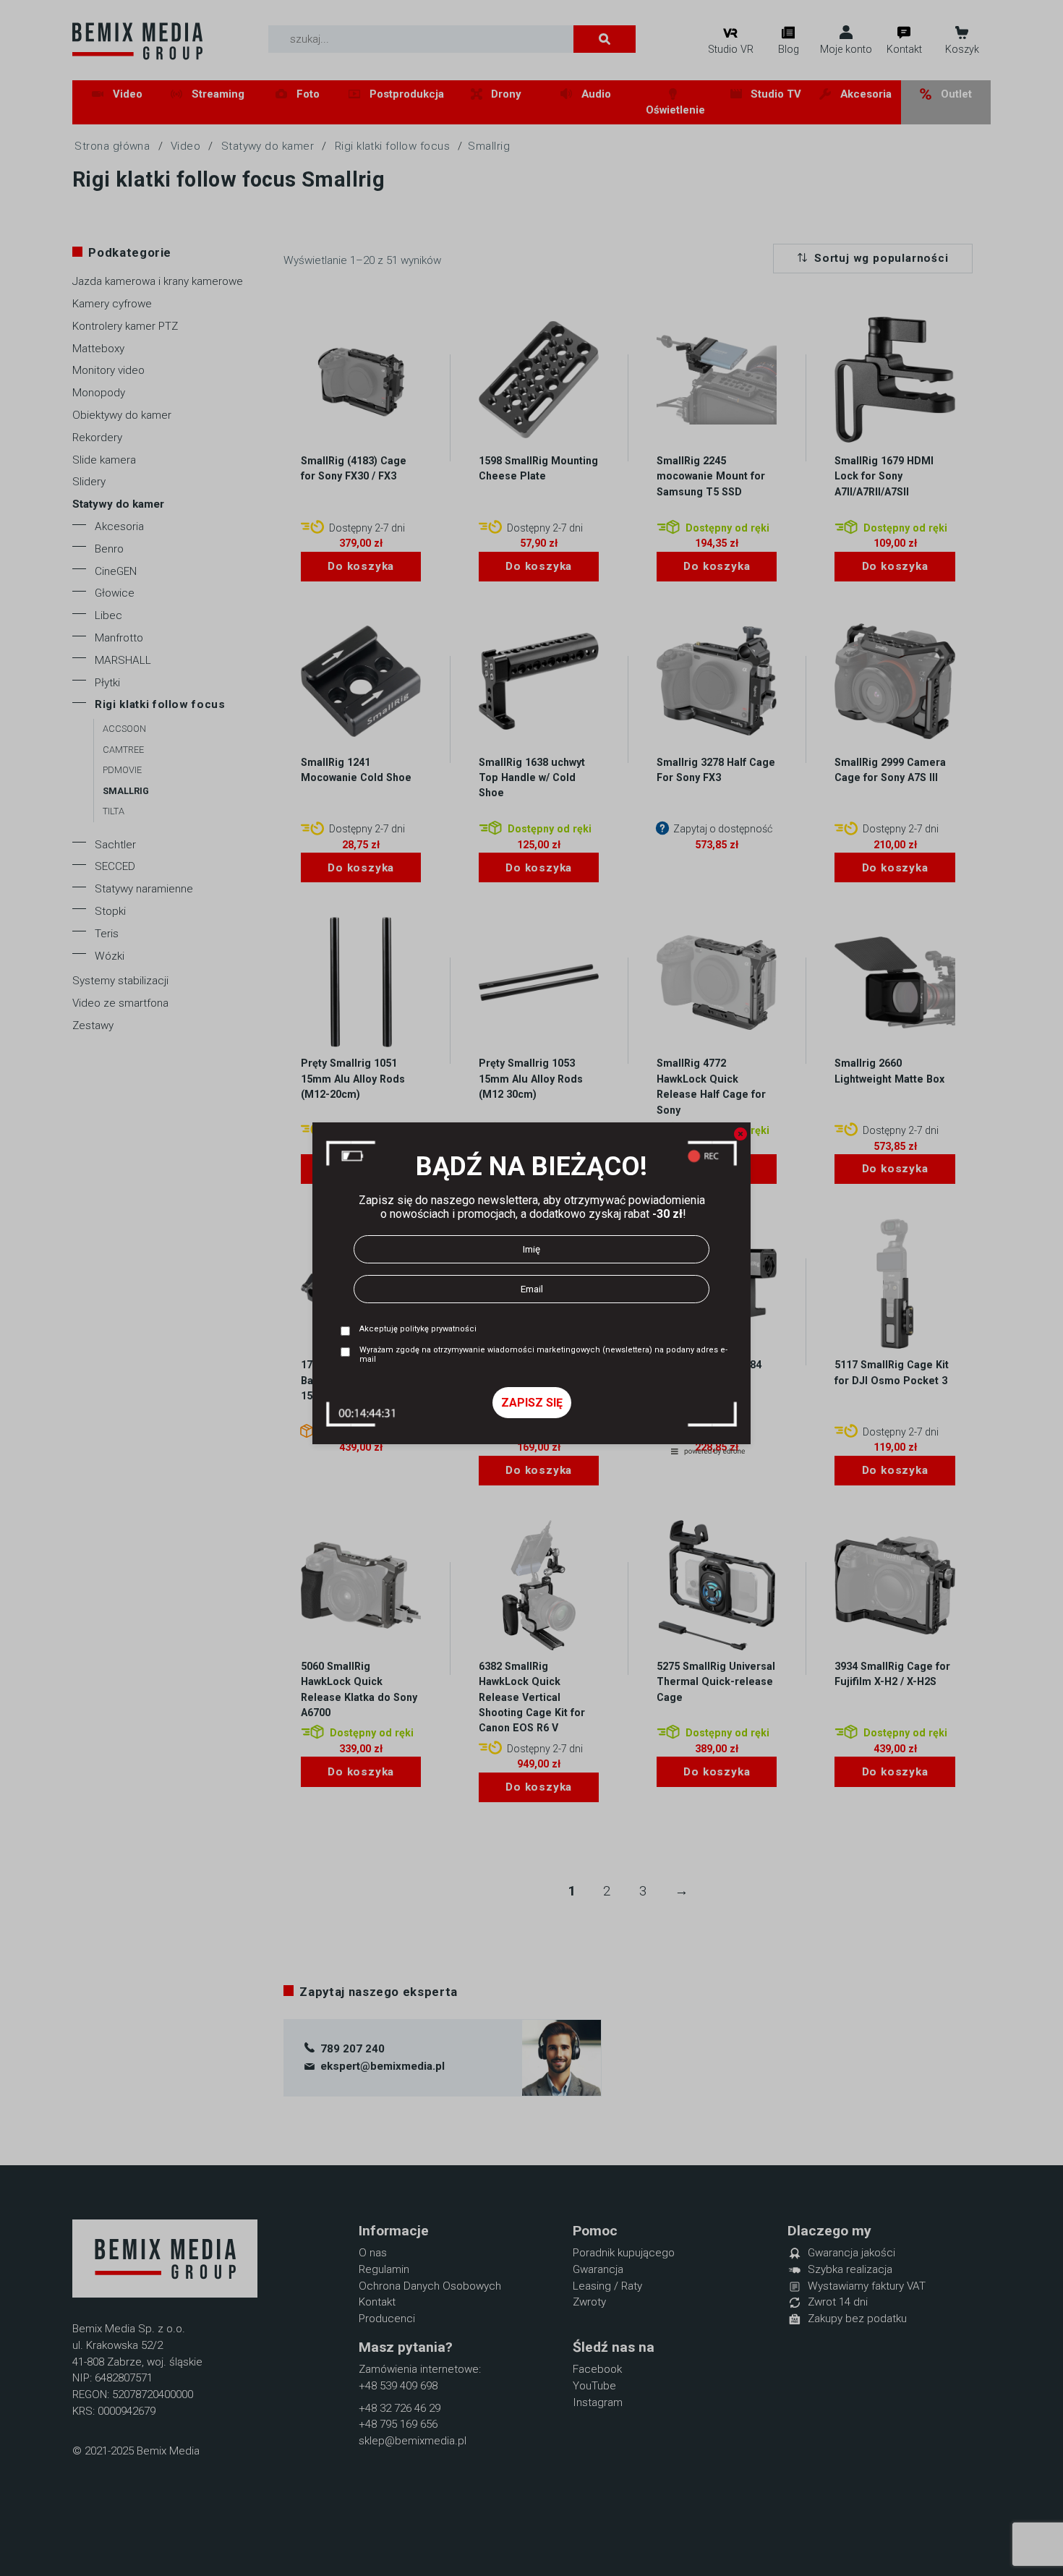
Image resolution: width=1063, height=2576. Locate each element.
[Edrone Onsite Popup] (531, 1288)
